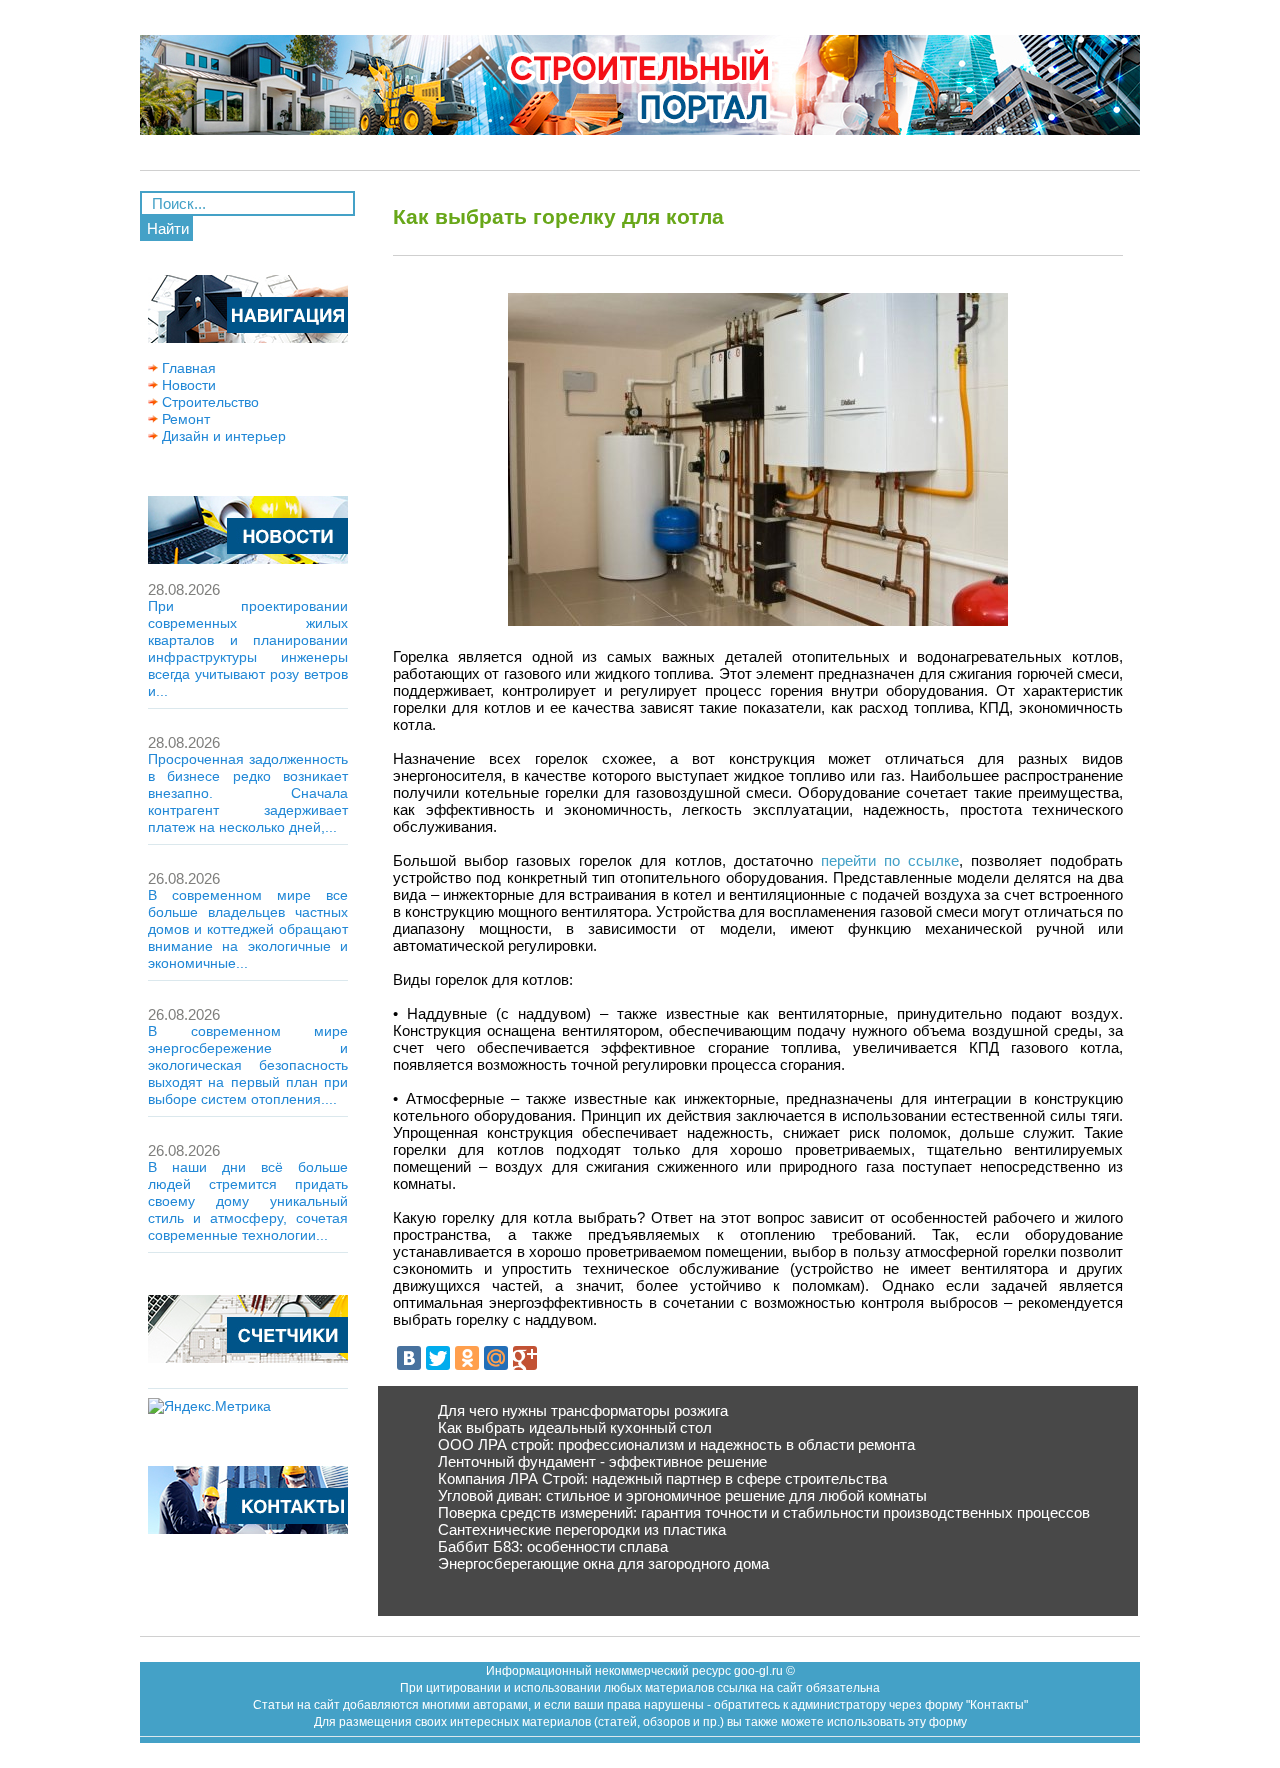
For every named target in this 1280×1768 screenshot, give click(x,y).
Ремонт (184, 419)
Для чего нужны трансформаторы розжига (583, 1410)
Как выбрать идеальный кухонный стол (575, 1427)
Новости (187, 385)
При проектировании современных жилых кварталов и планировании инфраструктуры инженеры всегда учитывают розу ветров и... (248, 648)
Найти (168, 228)
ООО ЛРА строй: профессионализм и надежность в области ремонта (676, 1444)
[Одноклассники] (467, 1358)
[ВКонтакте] (409, 1358)
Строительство (208, 402)
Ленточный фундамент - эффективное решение (602, 1461)
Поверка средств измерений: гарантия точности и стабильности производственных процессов (764, 1512)
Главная (187, 368)
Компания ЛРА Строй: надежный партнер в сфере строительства (662, 1478)
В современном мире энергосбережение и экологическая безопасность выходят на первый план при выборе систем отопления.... (248, 1065)
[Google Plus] (525, 1358)
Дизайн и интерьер (222, 436)
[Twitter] (438, 1358)
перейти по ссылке (890, 860)
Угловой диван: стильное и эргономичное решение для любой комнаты (682, 1495)
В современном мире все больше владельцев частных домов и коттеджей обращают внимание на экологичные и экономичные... (248, 929)
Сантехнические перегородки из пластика (582, 1529)
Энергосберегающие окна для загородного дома (603, 1563)
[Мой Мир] (496, 1358)
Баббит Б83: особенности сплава (553, 1546)
